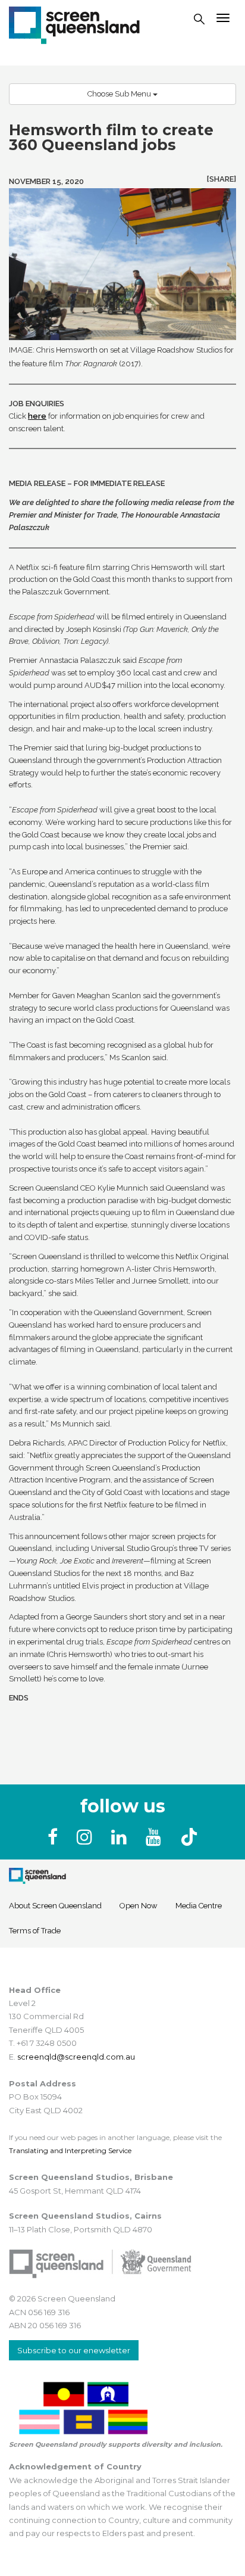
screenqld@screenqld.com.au (76, 2057)
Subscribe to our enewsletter (74, 2350)
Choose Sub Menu (120, 94)
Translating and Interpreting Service (70, 2150)
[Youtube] (156, 1837)
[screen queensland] (74, 24)
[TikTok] (189, 1837)
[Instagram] (87, 1837)
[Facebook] (55, 1837)
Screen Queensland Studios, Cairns (85, 2216)
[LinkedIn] (121, 1837)
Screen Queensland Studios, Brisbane (91, 2177)
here (37, 416)
